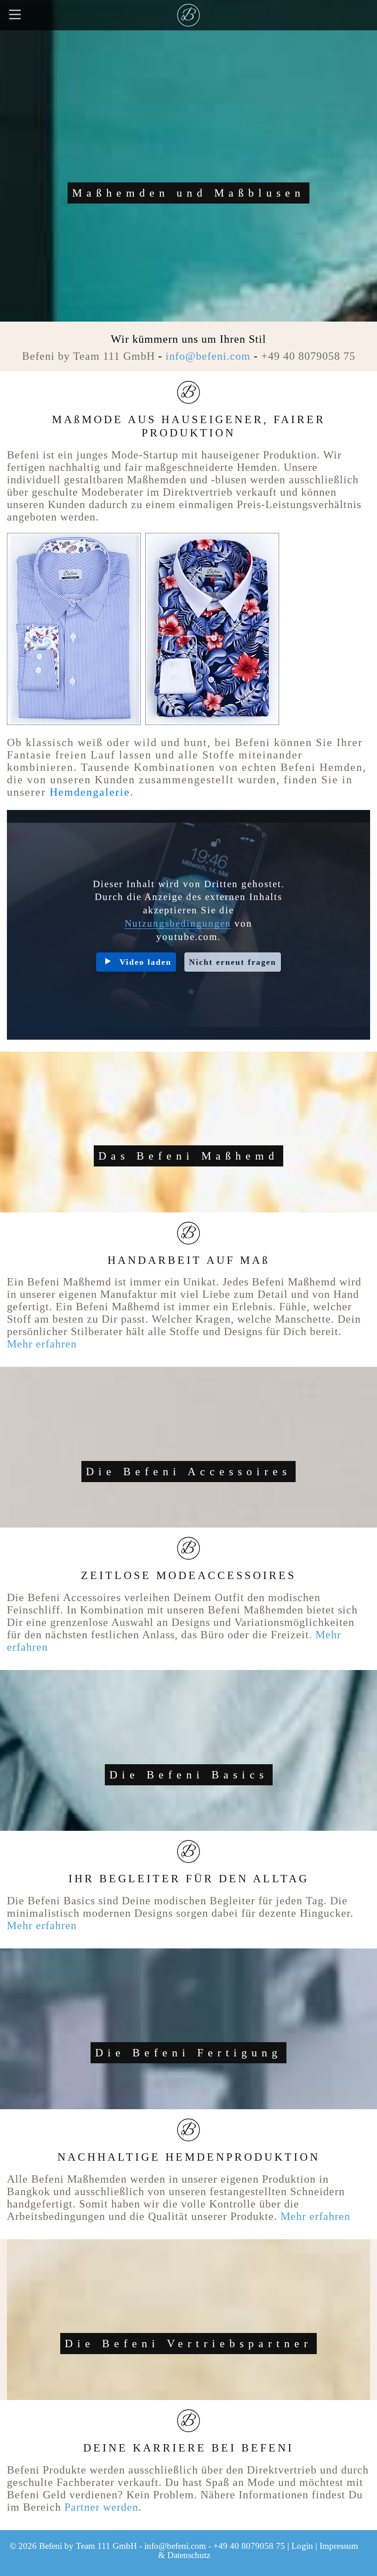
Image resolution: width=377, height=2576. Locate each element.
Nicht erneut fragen (233, 962)
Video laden (146, 962)
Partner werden (101, 2507)
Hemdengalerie (90, 792)
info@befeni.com (208, 356)
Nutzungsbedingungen (178, 923)
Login (302, 2546)
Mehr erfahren (42, 1344)
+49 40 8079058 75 (308, 356)
